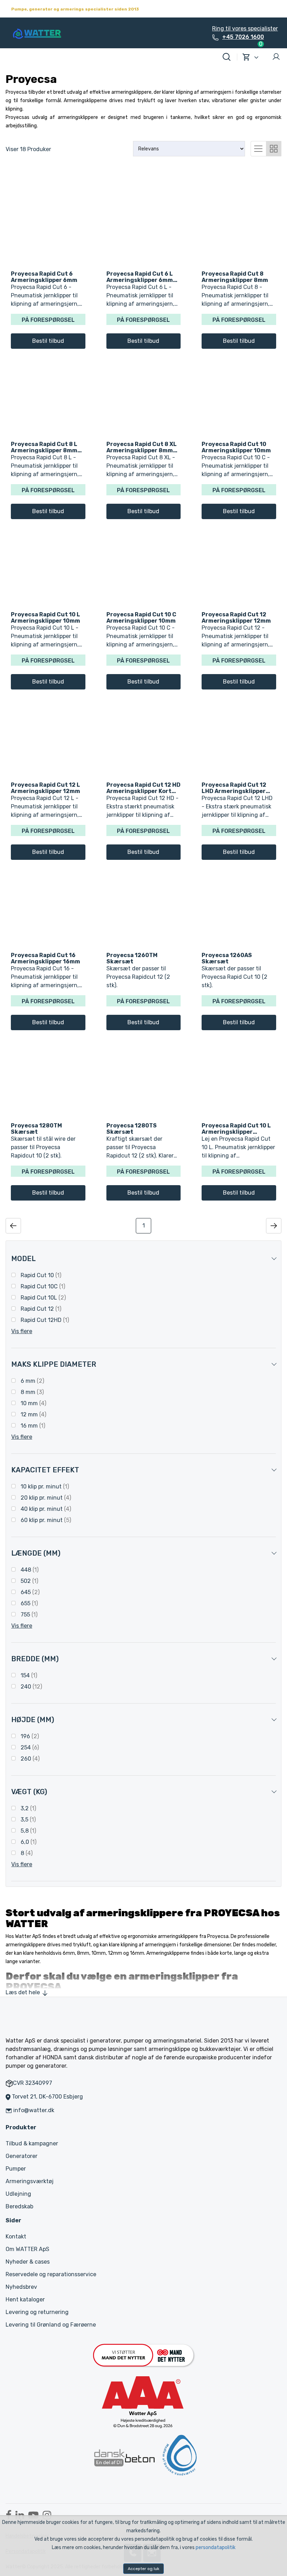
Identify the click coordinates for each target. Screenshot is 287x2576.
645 (29, 1592)
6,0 (28, 1842)
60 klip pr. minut (45, 1520)
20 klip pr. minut (45, 1498)
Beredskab (19, 2206)
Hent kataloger (25, 2299)
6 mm (32, 1381)
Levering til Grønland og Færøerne (51, 2325)
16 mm (32, 1426)
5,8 (28, 1831)
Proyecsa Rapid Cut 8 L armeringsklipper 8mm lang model (44, 447)
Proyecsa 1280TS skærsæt (132, 1128)
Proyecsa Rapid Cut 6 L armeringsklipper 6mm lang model (140, 277)
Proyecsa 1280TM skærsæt (36, 1128)
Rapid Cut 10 (40, 1275)
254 (29, 1747)
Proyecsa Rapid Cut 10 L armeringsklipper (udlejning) (236, 1128)
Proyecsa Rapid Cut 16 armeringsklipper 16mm (45, 958)
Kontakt (16, 2237)
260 (29, 1759)
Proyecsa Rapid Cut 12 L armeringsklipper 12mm (45, 788)
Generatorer (22, 2156)
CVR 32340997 (33, 2083)
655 (29, 1603)
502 (29, 1581)
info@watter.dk (34, 2110)
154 (28, 1675)
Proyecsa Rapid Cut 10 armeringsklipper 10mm (236, 447)
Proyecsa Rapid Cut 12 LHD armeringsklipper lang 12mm (234, 788)
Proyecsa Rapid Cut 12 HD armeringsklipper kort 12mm (143, 788)
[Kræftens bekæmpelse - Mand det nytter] (143, 2355)
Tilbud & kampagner (32, 2143)
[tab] (258, 148)
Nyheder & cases (28, 2262)
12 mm (33, 1414)
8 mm (31, 1392)
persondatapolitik (216, 2547)
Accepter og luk (143, 2569)
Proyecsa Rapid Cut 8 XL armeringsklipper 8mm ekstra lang (142, 447)
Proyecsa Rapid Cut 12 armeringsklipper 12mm (236, 617)
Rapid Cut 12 (40, 1309)
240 (31, 1687)
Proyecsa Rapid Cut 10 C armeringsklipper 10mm (141, 617)
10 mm (33, 1403)
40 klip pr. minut (45, 1509)
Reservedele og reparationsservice (51, 2274)
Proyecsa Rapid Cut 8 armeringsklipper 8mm (235, 277)
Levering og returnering (37, 2312)
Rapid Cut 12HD (44, 1320)
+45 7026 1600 (243, 37)
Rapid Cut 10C (42, 1286)
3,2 (28, 1808)
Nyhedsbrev (21, 2287)
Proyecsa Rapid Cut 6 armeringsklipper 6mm (44, 277)
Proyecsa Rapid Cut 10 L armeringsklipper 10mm (45, 617)
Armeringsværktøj (30, 2181)
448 (29, 1570)
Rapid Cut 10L (43, 1298)
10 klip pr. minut (44, 1487)
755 (28, 1615)
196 (29, 1736)
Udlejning (18, 2194)
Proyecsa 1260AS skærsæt (227, 958)
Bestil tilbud (48, 341)
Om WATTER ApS (27, 2249)
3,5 (27, 1820)
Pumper (16, 2169)
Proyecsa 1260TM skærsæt (132, 958)
